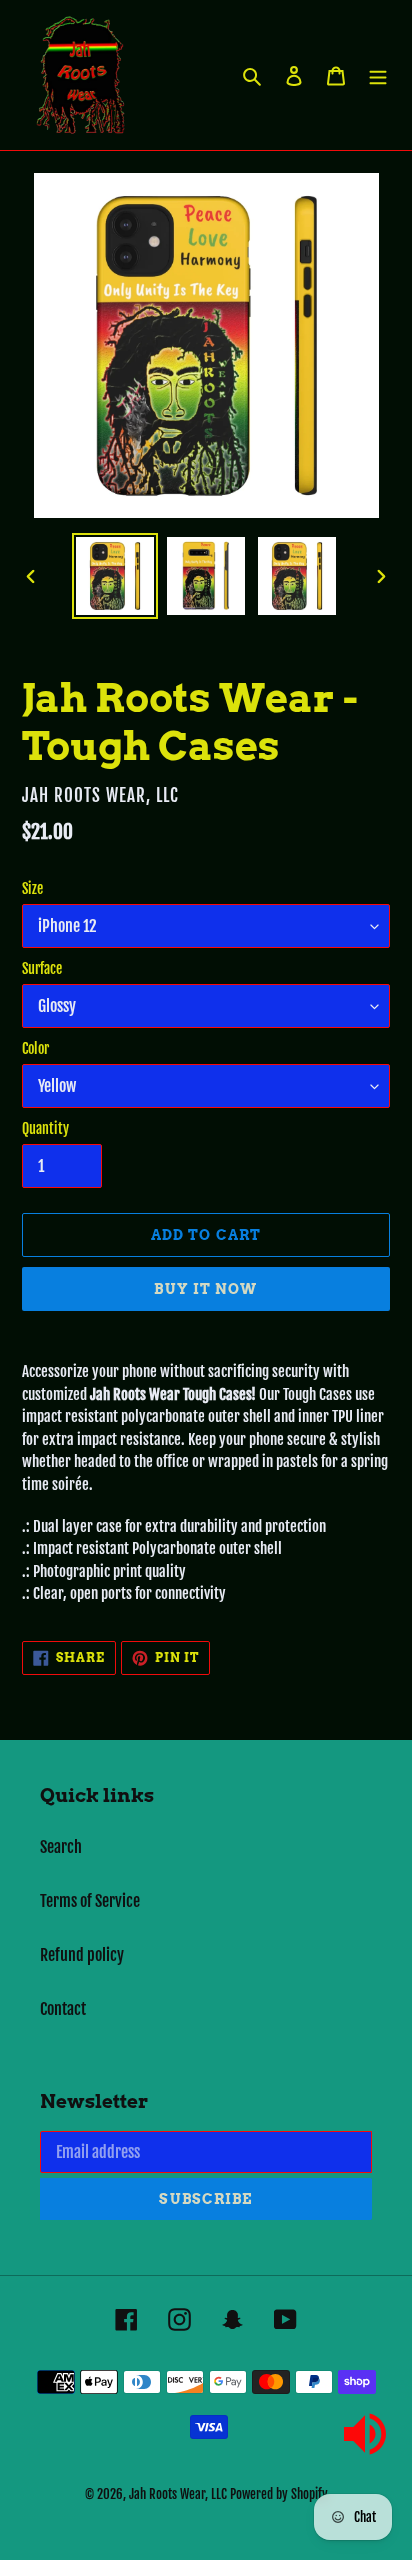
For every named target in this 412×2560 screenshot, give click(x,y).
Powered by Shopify (279, 2494)
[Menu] (378, 75)
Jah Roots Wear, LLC (178, 2494)
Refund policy (82, 1955)
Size (32, 888)
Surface (42, 968)
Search (61, 1847)
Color (35, 1048)
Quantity (45, 1128)
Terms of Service (90, 1901)
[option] (115, 576)
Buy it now (205, 1289)
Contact (63, 2009)
